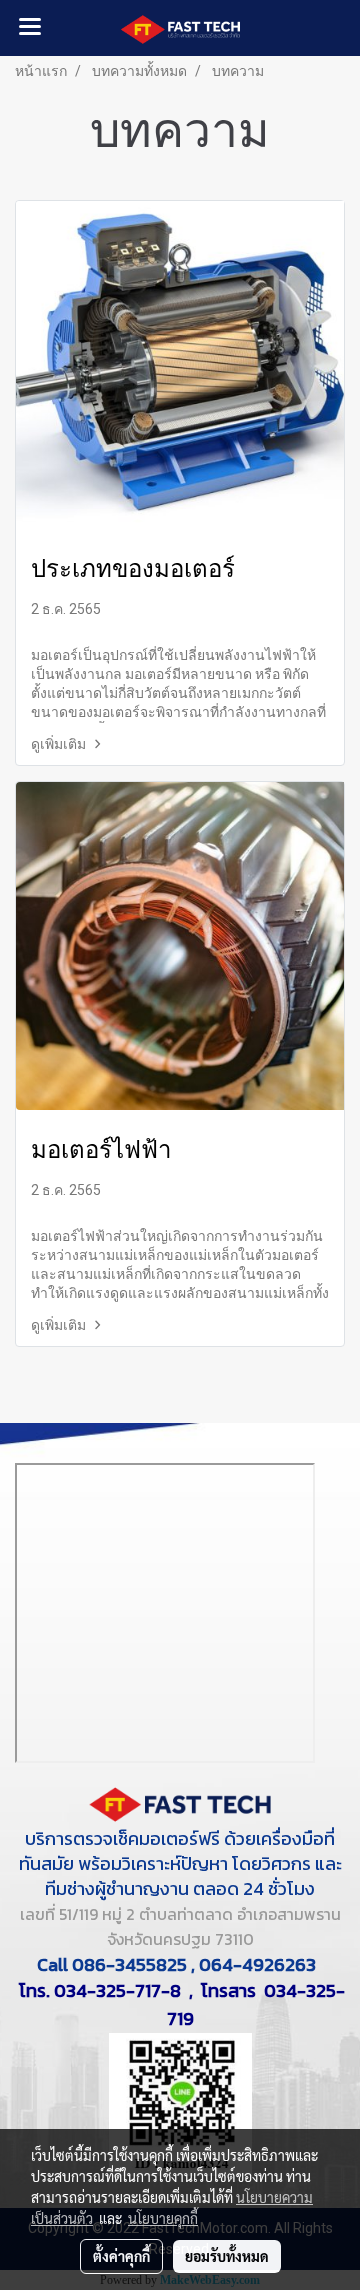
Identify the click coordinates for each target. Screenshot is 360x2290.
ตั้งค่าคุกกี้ (121, 2256)
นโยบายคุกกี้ (163, 2218)
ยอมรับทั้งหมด (227, 2256)
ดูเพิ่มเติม (60, 744)
